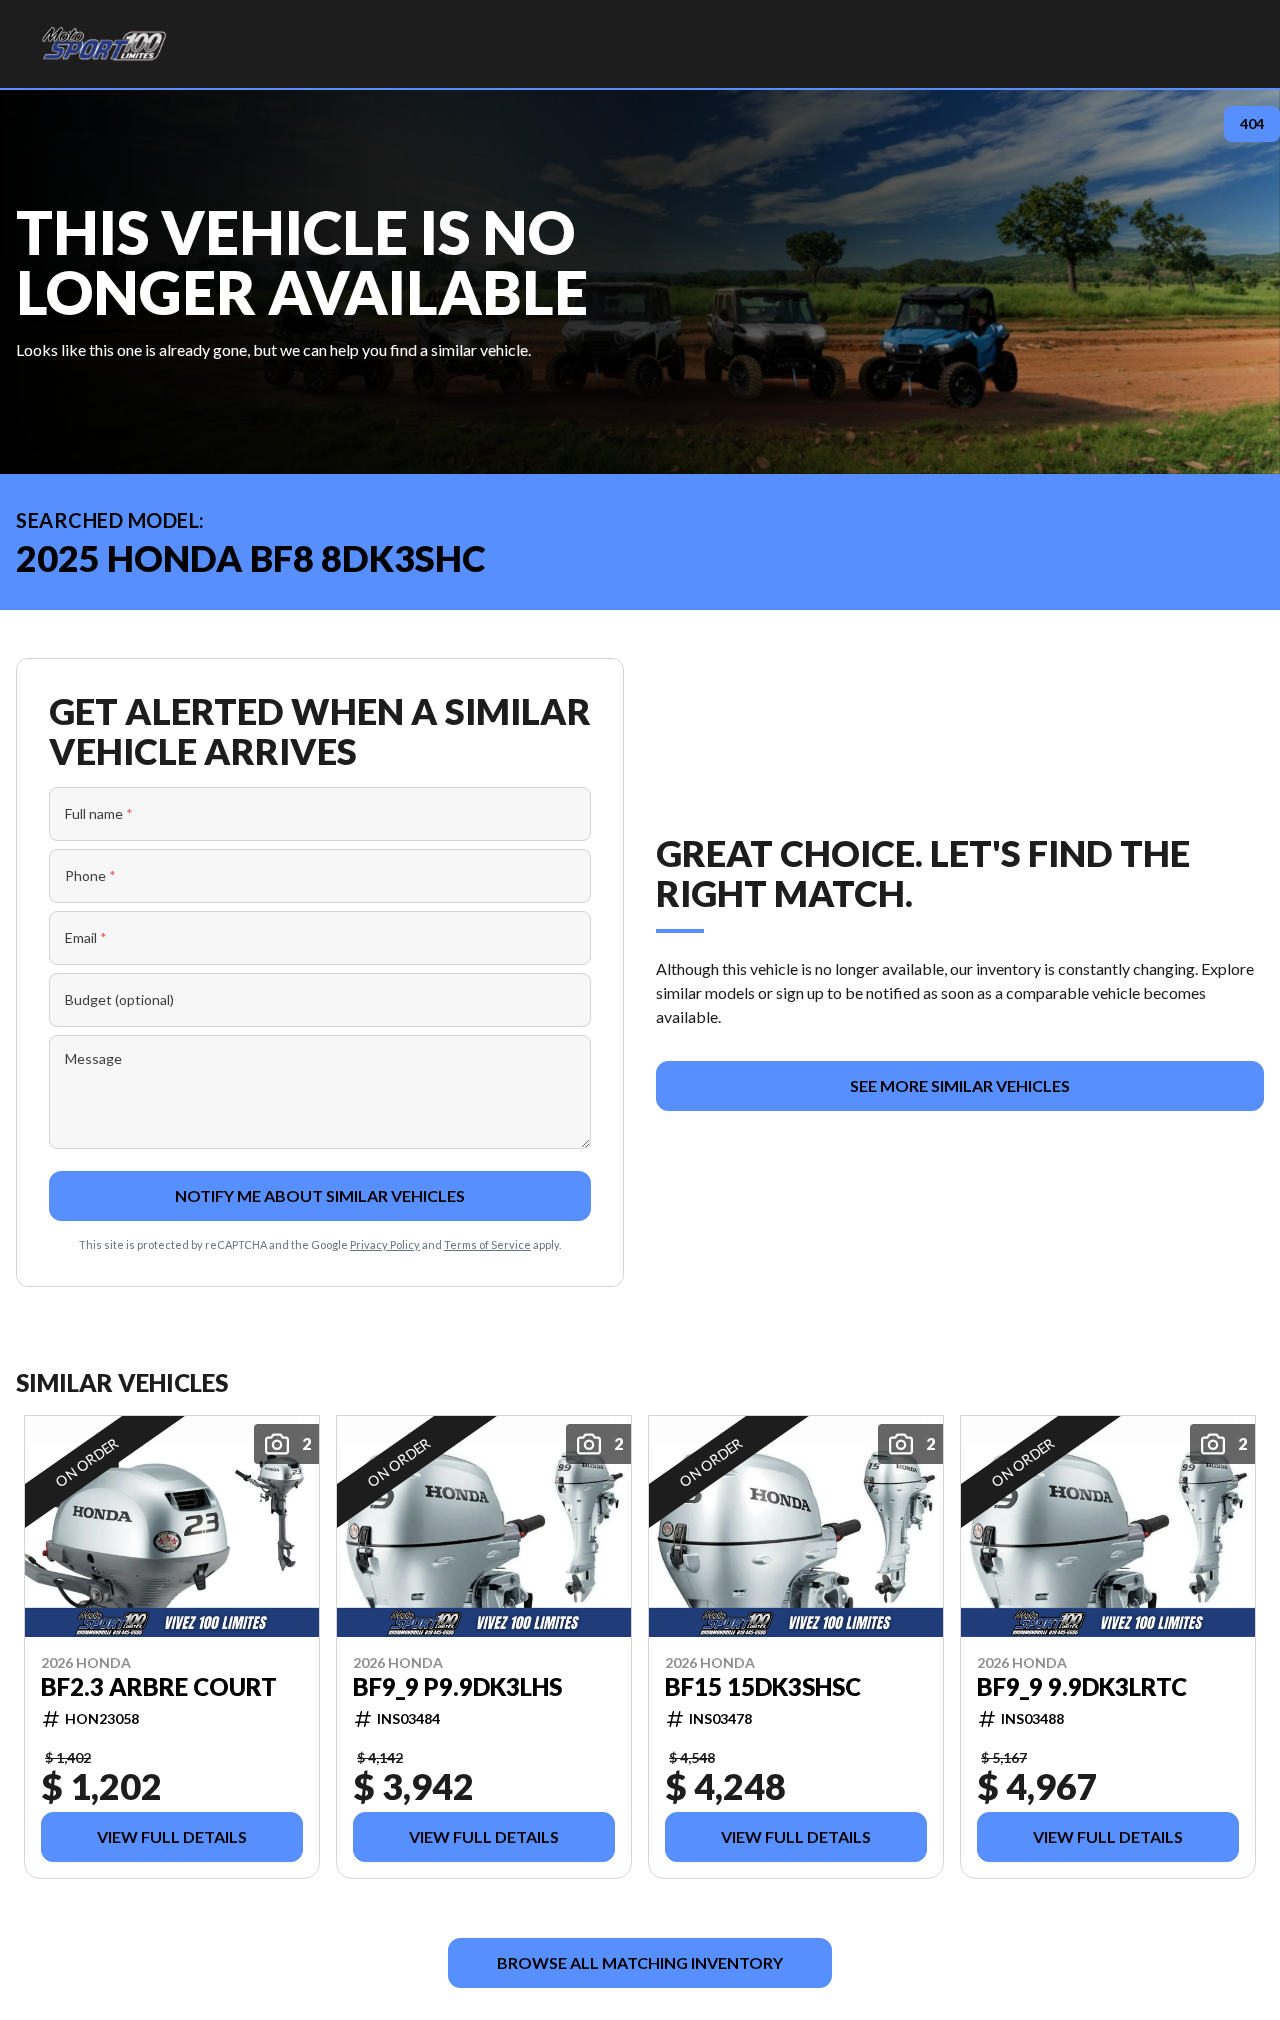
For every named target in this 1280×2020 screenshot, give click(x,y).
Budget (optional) (119, 999)
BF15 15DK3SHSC (763, 1686)
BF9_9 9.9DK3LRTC (1082, 1686)
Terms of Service (487, 1244)
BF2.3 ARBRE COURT (159, 1686)
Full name (99, 813)
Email (86, 937)
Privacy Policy (385, 1244)
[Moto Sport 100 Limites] (103, 44)
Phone (90, 875)
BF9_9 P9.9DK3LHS (457, 1686)
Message (93, 1058)
